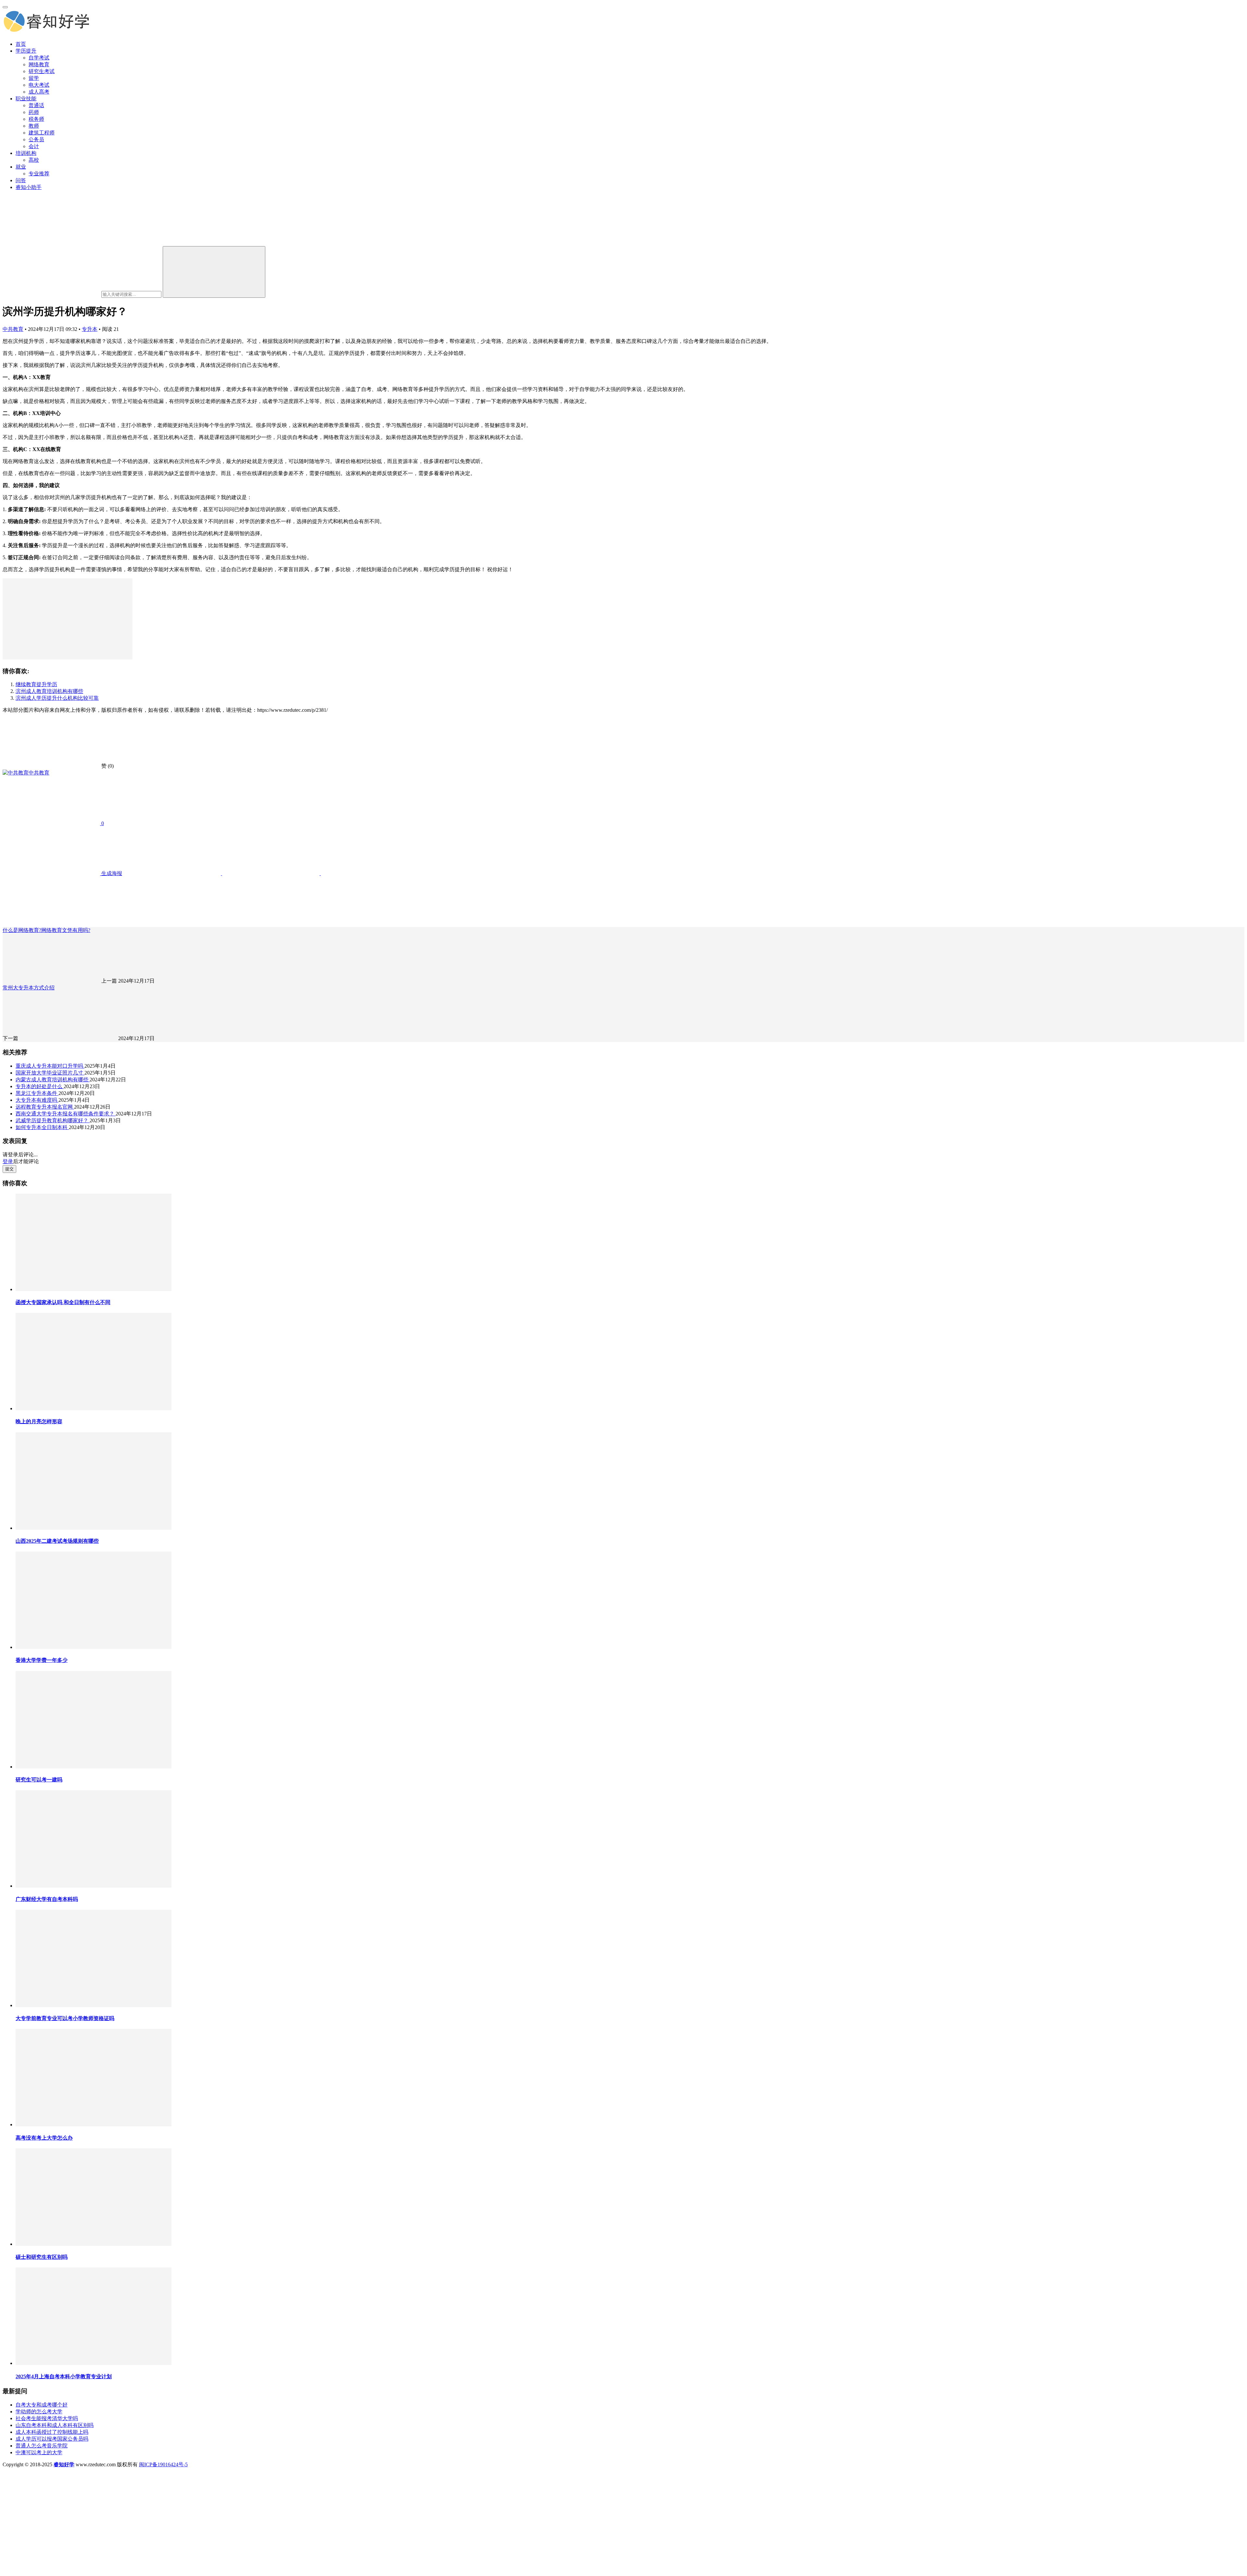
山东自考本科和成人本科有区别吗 (55, 2425)
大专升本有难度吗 (37, 1100)
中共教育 (13, 329)
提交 (9, 1169)
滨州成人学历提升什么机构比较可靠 (57, 698)
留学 (34, 78)
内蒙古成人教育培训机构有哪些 (53, 1080)
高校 (34, 160)
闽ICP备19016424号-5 (163, 2464)
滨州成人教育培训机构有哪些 (49, 691)
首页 (21, 44)
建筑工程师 (42, 133)
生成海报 (111, 873)
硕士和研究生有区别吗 (42, 2257)
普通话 (36, 105)
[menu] (5, 7)
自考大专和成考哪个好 (42, 2405)
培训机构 (26, 153)
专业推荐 (39, 174)
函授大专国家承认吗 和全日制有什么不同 (63, 1302)
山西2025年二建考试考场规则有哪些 (57, 1541)
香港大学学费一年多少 (42, 1660)
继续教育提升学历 (36, 684)
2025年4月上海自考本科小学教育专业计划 (64, 2376)
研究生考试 (42, 71)
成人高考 (39, 92)
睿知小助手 (29, 187)
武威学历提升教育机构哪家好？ (53, 1120)
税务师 (36, 119)
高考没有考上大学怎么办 (44, 2138)
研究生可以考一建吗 (39, 1780)
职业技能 (26, 99)
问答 (21, 180)
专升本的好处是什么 (40, 1086)
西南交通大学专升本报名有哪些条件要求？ (66, 1114)
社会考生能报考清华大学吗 (47, 2418)
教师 (34, 126)
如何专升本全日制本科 (42, 1127)
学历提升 (26, 51)
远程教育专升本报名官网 (45, 1107)
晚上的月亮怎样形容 (39, 1421)
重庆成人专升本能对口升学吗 (50, 1066)
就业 (21, 167)
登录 (8, 1161)
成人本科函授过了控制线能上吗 (52, 2432)
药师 (34, 112)
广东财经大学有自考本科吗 (47, 1899)
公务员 (36, 139)
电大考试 (39, 85)
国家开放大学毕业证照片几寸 (50, 1073)
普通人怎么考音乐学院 (42, 2446)
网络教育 (39, 64)
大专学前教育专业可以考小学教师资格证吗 (65, 2018)
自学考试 (39, 58)
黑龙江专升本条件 (37, 1093)
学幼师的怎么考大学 (39, 2412)
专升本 (90, 329)
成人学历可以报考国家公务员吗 (52, 2439)
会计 (34, 146)
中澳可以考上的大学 (39, 2452)
